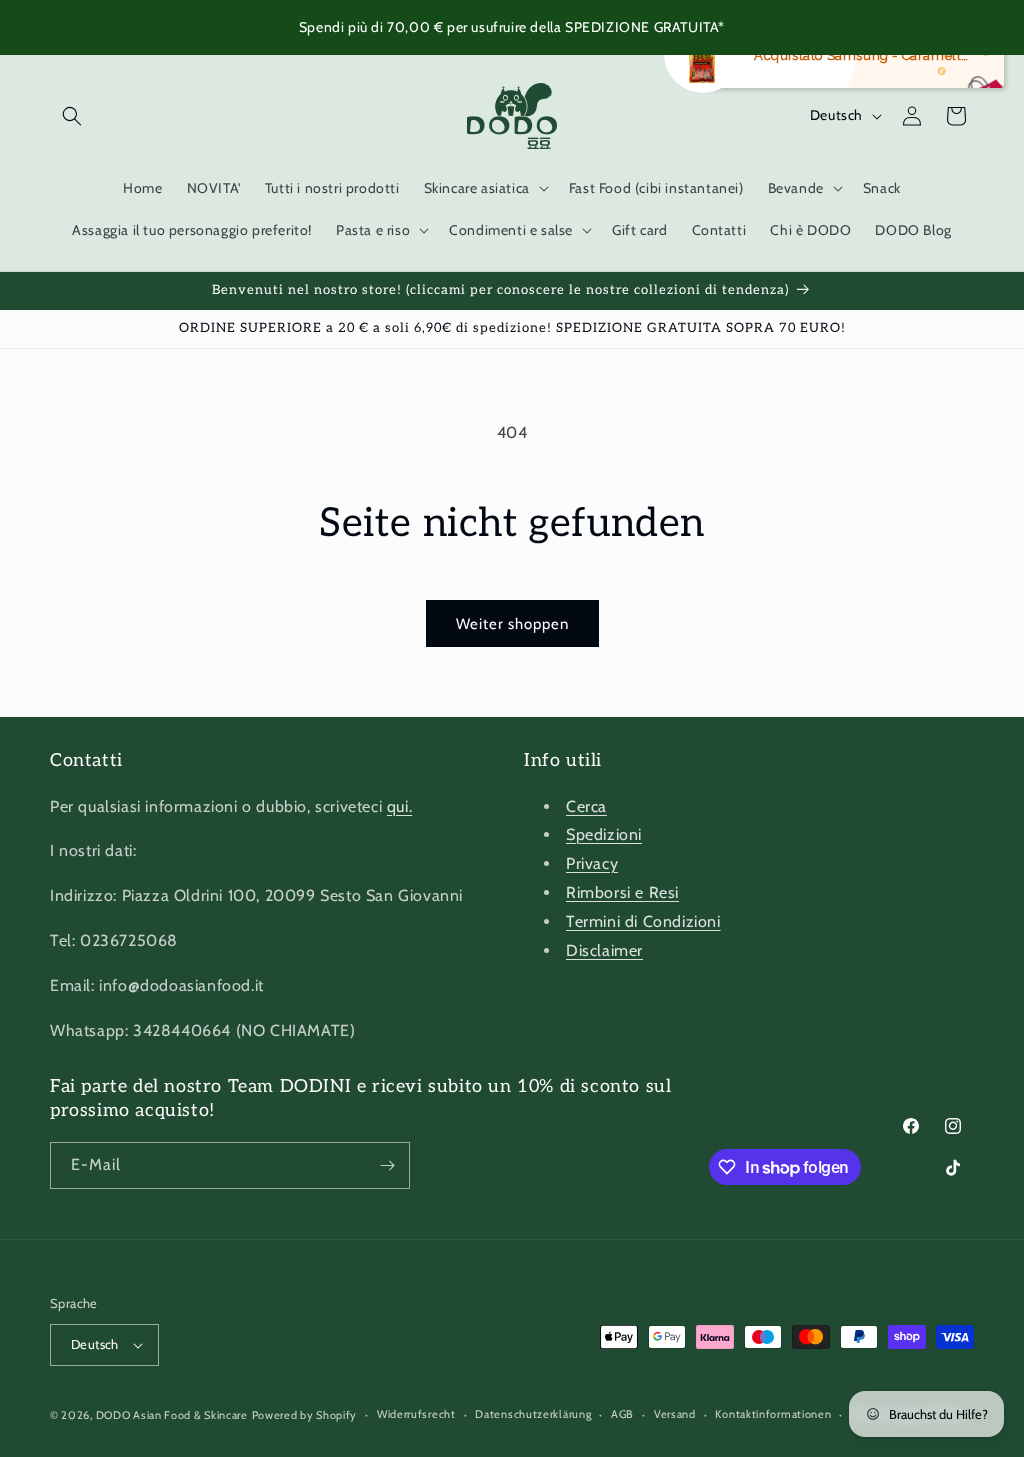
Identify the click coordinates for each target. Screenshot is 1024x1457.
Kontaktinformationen (773, 1414)
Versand (675, 1414)
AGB (622, 1414)
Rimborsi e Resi (622, 892)
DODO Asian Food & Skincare (172, 1415)
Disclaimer (604, 950)
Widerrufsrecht (416, 1414)
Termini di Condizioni (643, 921)
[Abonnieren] (387, 1165)
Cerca (586, 806)
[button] (72, 116)
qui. (399, 806)
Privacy (592, 863)
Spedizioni (604, 834)
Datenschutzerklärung (533, 1414)
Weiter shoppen (512, 624)
